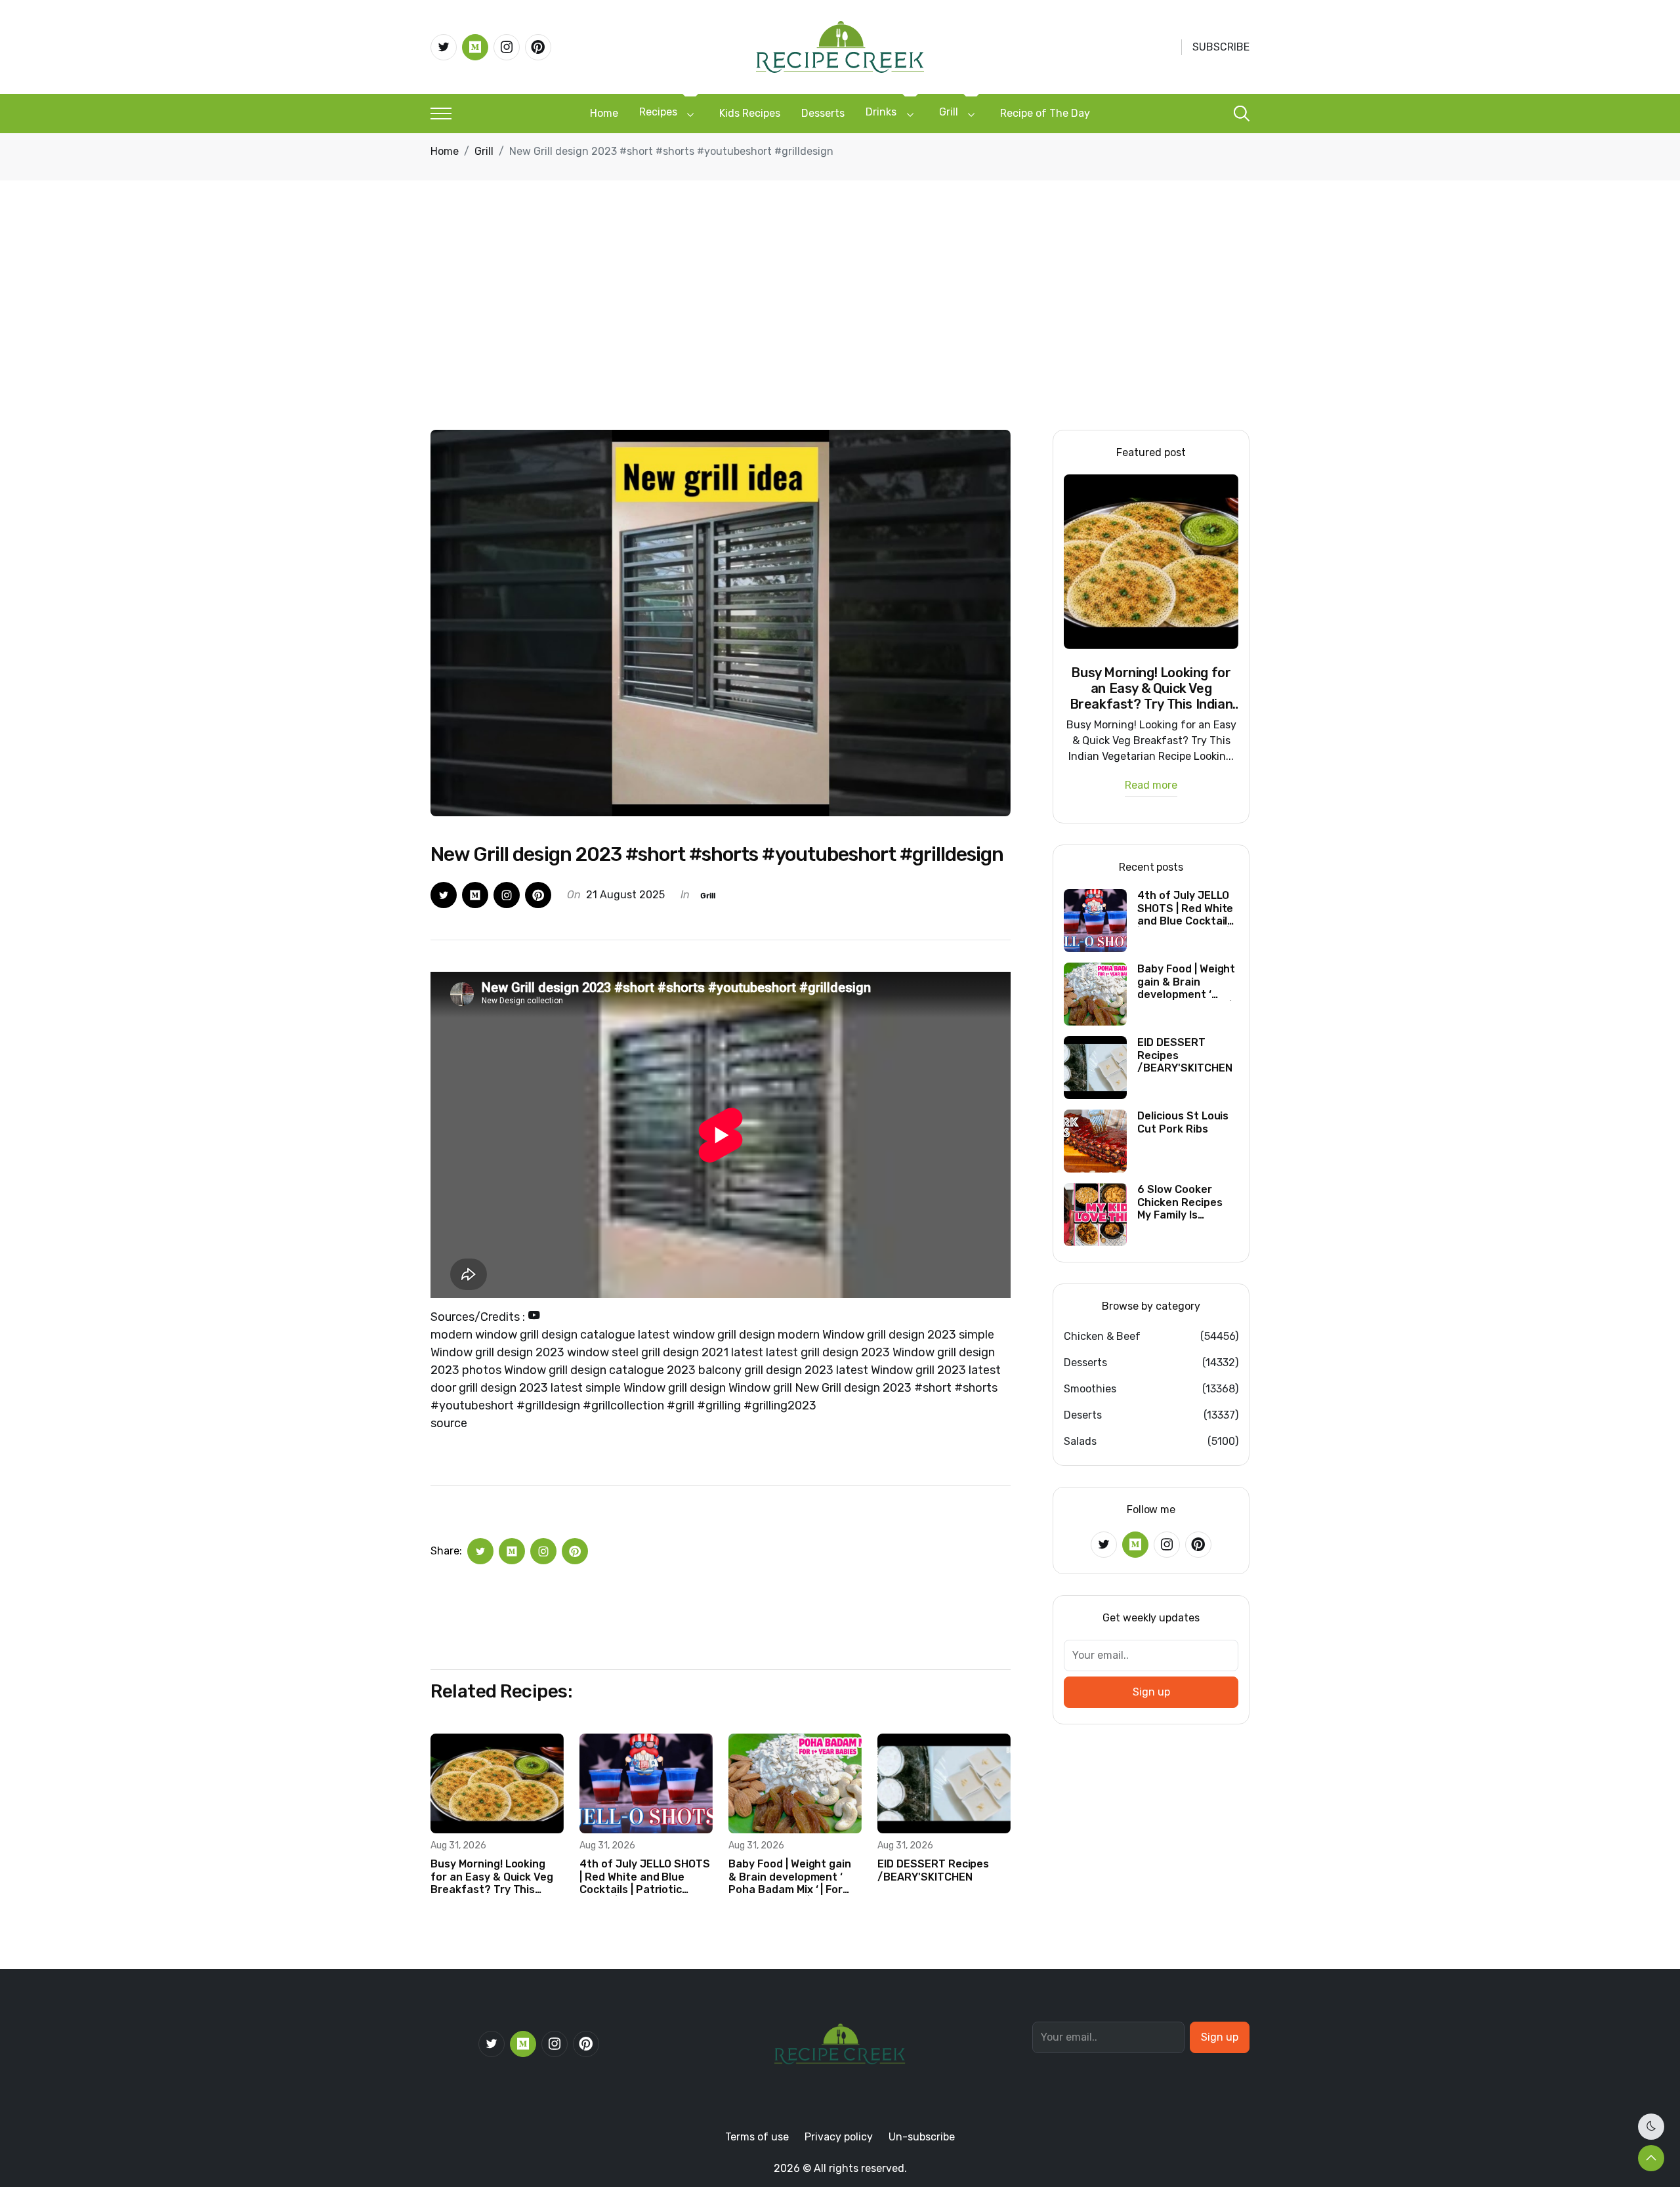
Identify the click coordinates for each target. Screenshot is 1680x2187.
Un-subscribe (922, 2137)
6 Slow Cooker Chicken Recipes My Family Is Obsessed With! (1180, 1202)
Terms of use (757, 2137)
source (449, 1423)
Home (604, 113)
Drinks (881, 112)
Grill (949, 112)
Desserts (823, 113)
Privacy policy (839, 2137)
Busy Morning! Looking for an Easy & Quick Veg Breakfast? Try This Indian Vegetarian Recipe (495, 1877)
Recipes (658, 112)
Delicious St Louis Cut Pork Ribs (1183, 1122)
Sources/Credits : (479, 1317)
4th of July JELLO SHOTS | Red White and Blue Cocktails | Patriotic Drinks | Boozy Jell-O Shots (645, 1877)
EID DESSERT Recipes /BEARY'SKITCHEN (933, 1870)
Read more (1151, 786)
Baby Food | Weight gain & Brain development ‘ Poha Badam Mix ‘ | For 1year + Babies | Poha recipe (790, 1877)
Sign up (1151, 1692)
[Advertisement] (840, 331)
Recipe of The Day (1045, 113)
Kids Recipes (750, 113)
